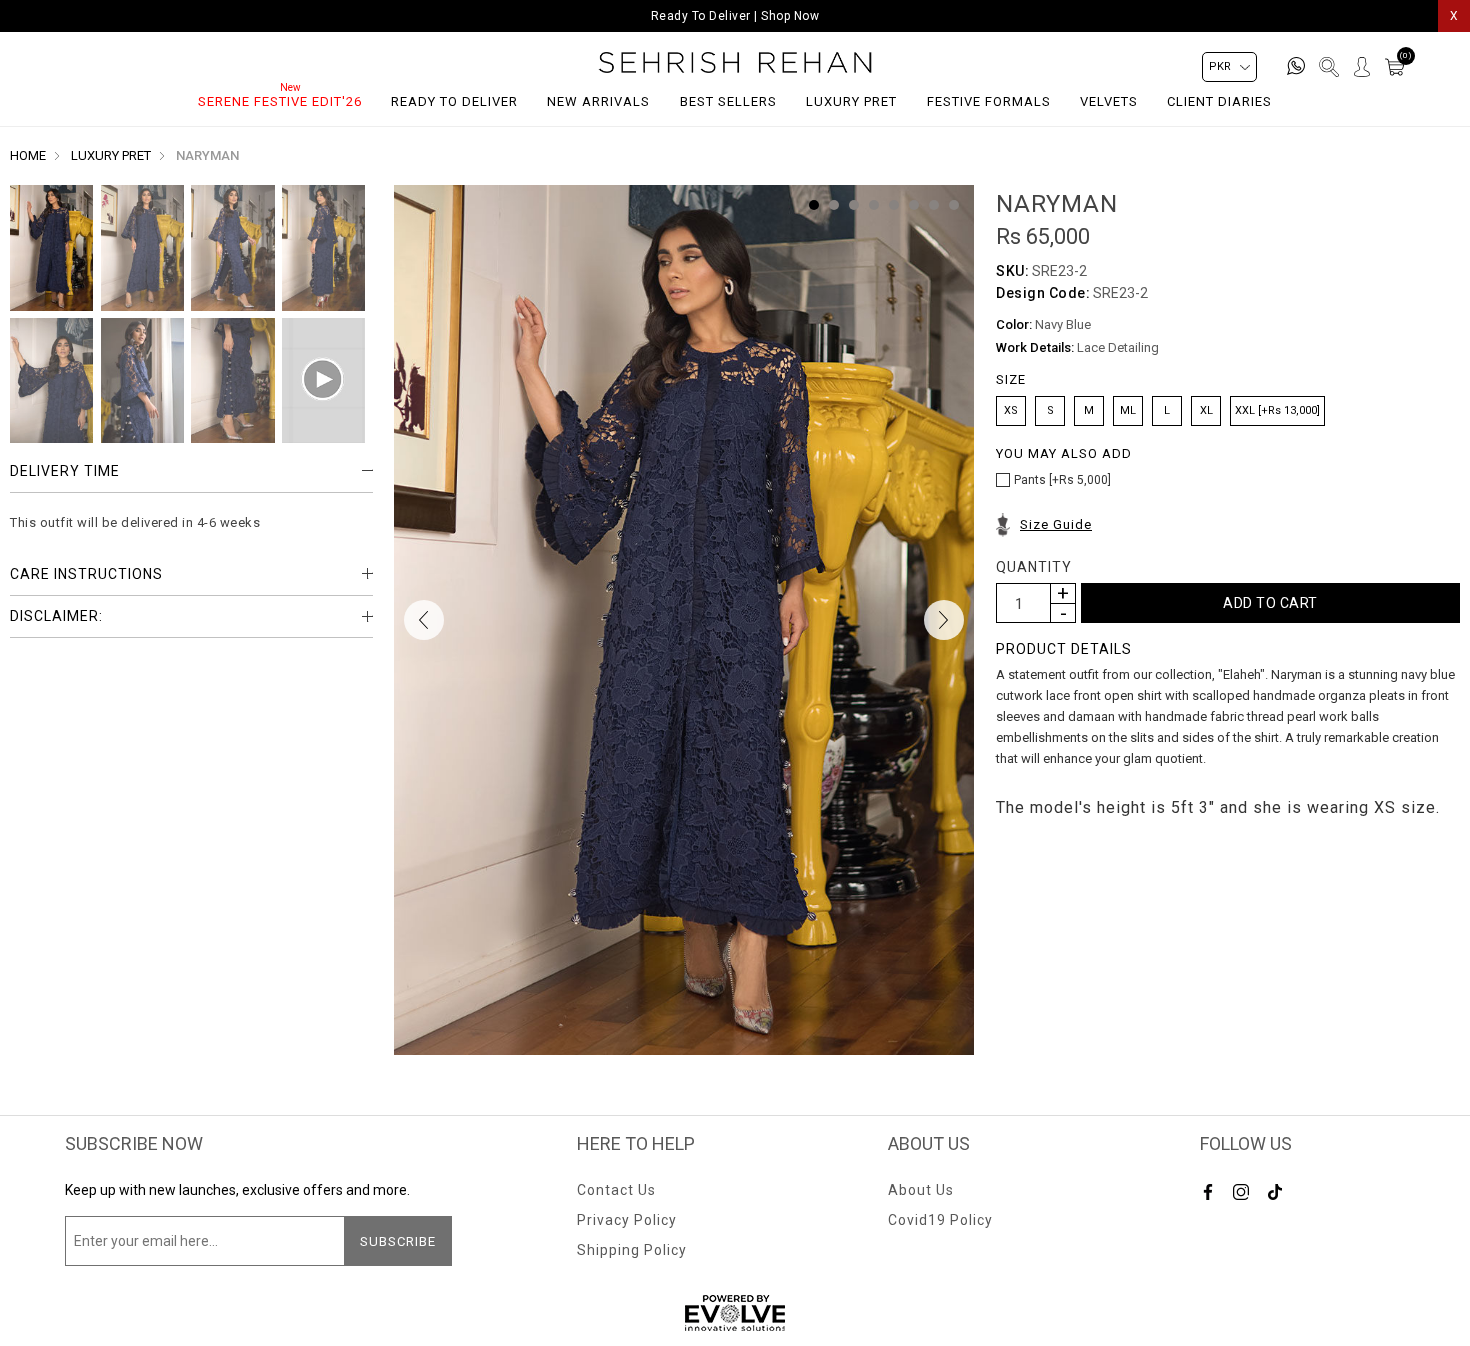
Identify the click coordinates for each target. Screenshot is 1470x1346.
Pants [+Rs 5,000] (1062, 480)
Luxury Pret (851, 101)
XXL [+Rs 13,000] (1277, 410)
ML (1128, 410)
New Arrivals (598, 101)
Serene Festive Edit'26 (280, 101)
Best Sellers (728, 101)
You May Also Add (1064, 454)
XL (1206, 410)
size (1011, 380)
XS (1011, 410)
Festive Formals (989, 101)
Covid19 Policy (940, 1220)
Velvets (1109, 101)
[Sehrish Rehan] (735, 62)
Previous (424, 620)
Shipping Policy (632, 1250)
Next (944, 620)
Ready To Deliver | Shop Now (735, 16)
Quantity (1034, 567)
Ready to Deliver (454, 101)
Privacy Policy (627, 1220)
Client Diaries (1219, 101)
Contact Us (616, 1190)
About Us (921, 1190)
